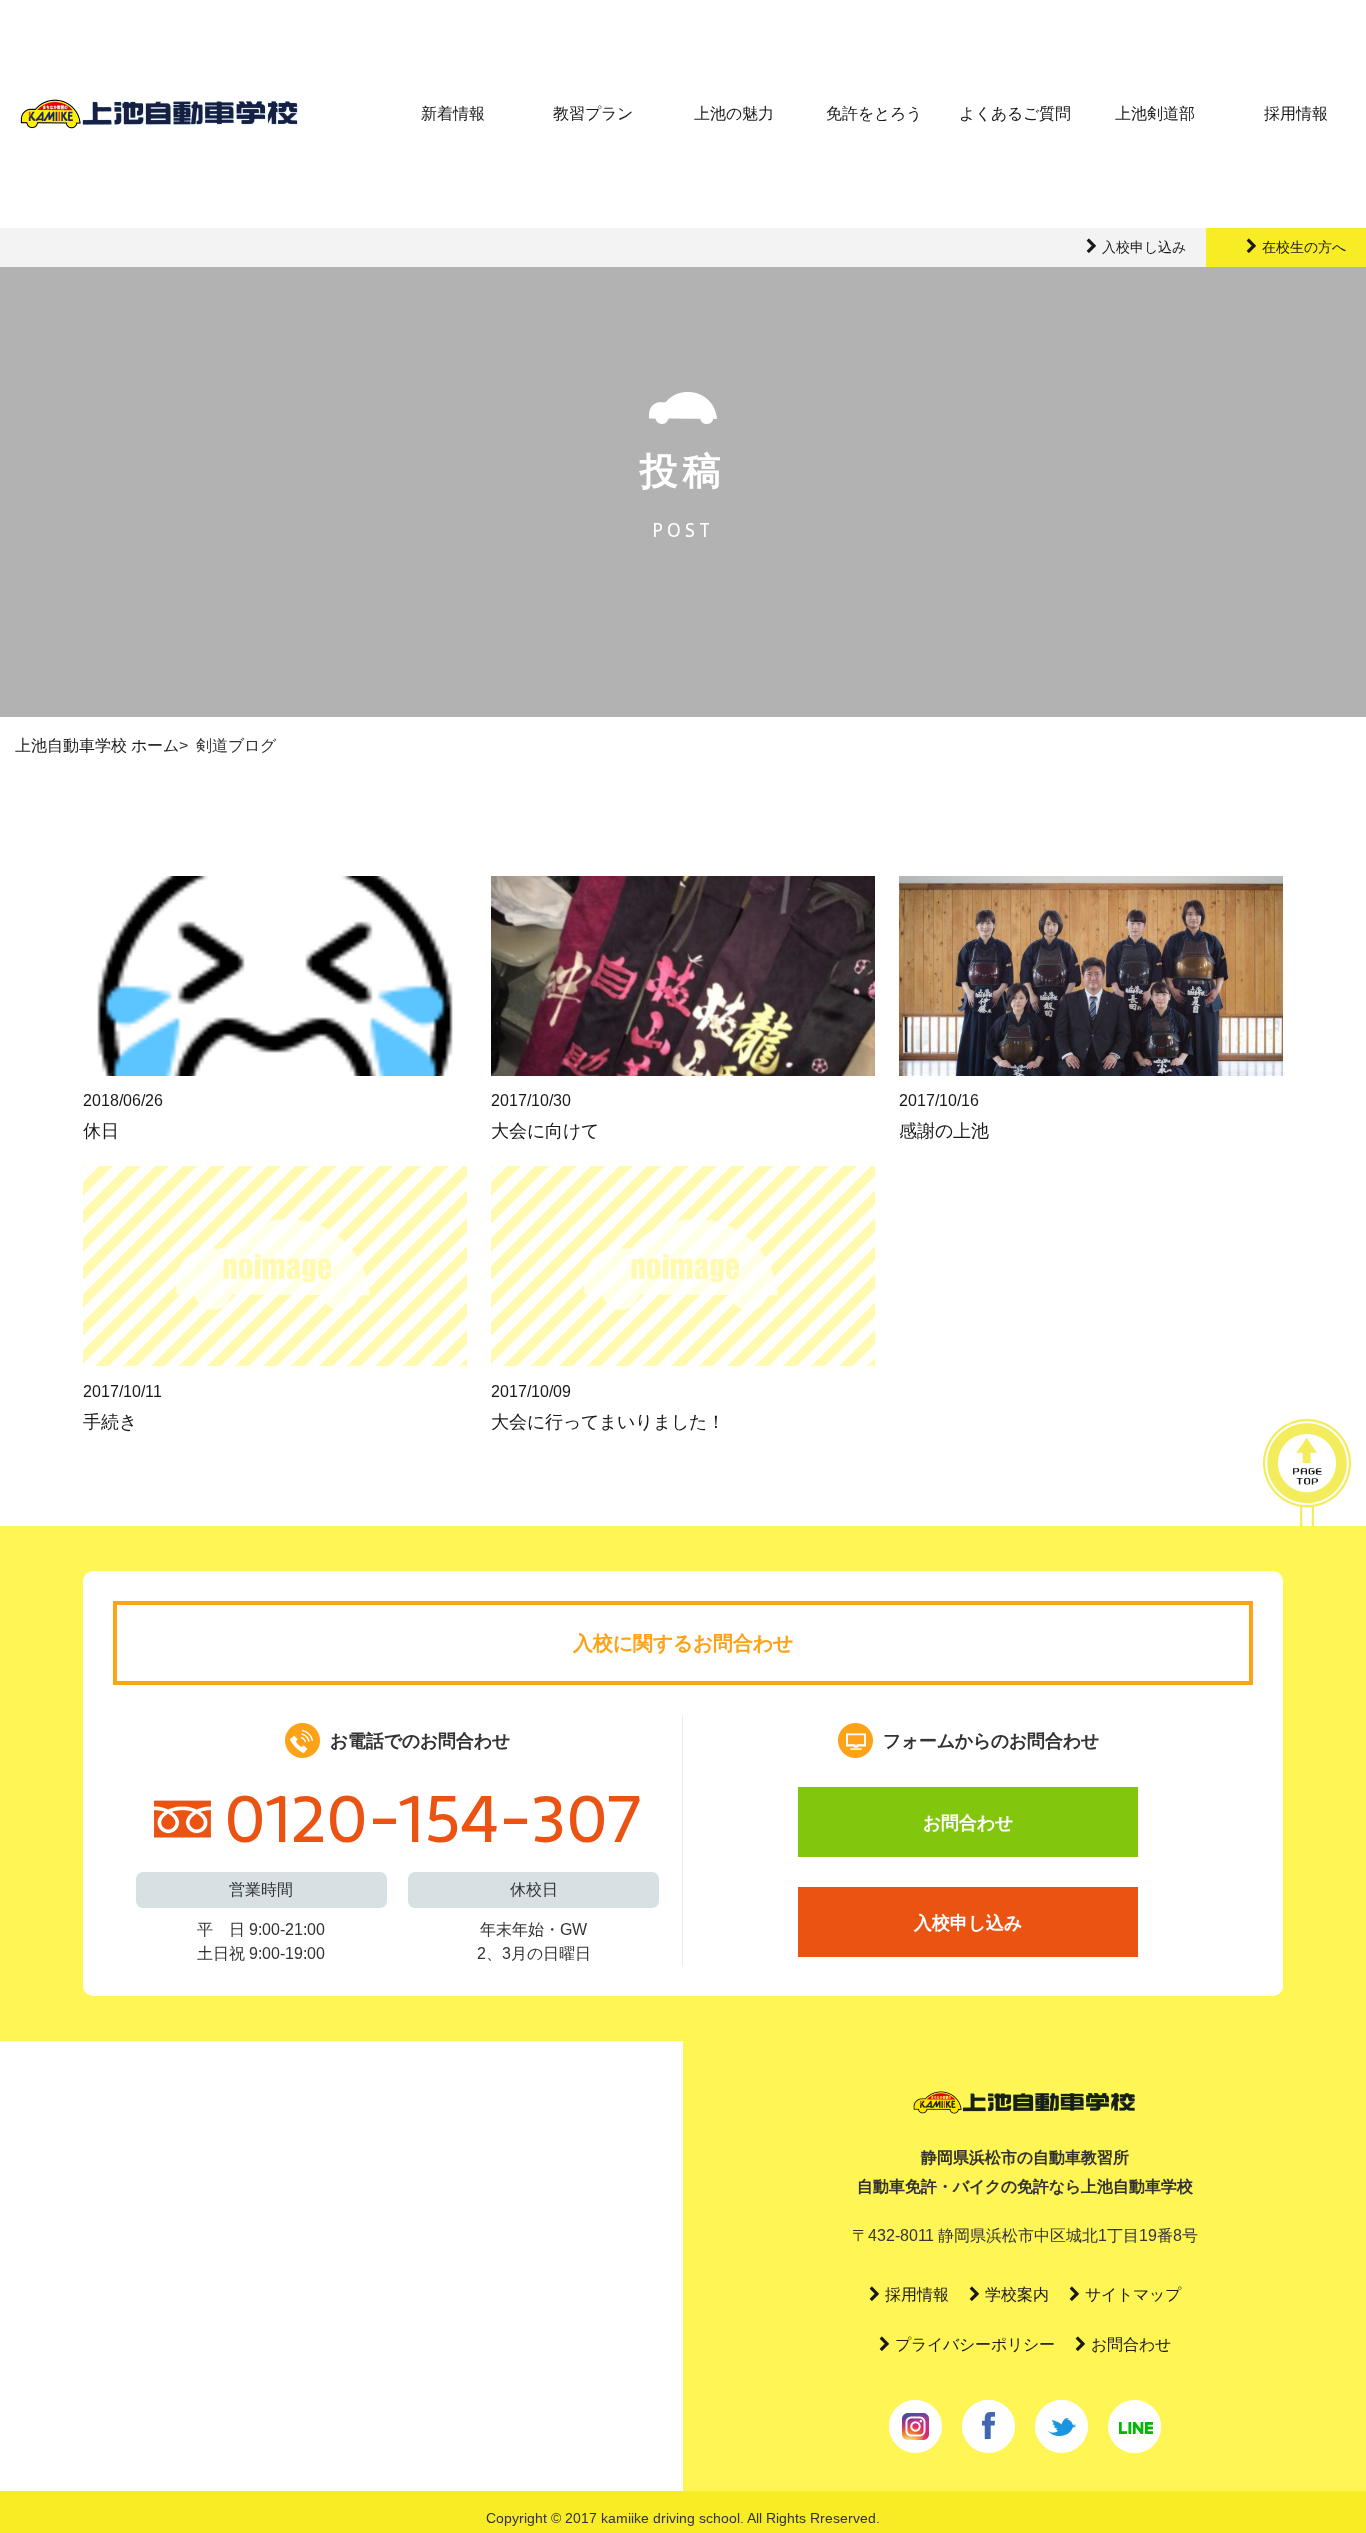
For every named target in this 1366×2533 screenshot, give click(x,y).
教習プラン (593, 113)
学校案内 (1017, 2294)
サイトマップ (1133, 2294)
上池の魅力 (734, 113)
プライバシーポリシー (975, 2344)
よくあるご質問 (1015, 113)
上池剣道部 (1155, 113)
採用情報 (1296, 113)
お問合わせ (968, 1823)
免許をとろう (874, 113)
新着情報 (453, 113)
